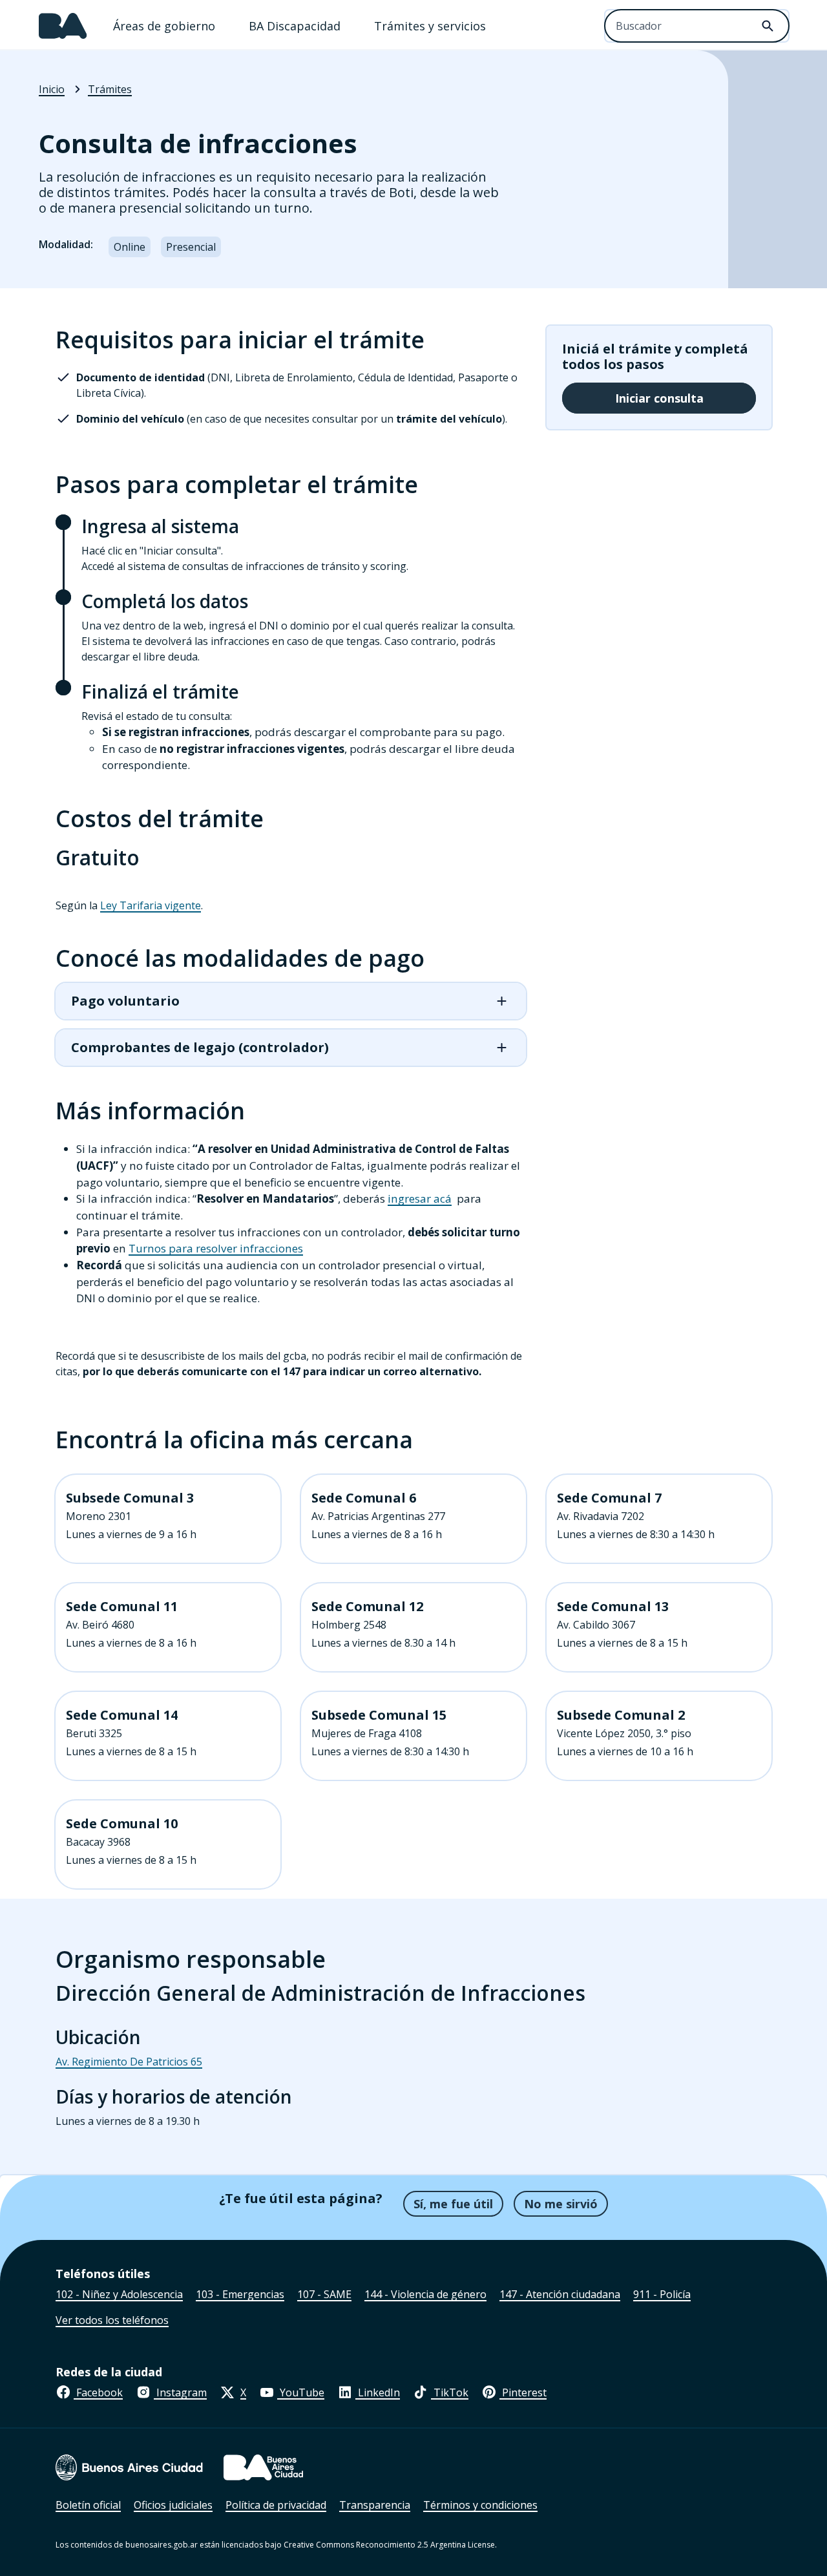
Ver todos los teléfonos (112, 2320)
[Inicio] (63, 26)
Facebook (98, 2392)
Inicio (52, 89)
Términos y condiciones (480, 2505)
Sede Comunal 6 (364, 1498)
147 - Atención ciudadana (560, 2294)
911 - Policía (662, 2294)
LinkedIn (378, 2392)
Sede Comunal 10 (122, 1824)
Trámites (110, 89)
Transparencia (375, 2505)
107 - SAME (324, 2294)
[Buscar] (768, 26)
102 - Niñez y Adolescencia (119, 2294)
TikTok (450, 2392)
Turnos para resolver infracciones (216, 1248)
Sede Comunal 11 (122, 1607)
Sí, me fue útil (453, 2204)
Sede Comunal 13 (613, 1607)
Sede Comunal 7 (609, 1498)
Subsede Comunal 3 (130, 1498)
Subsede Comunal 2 (621, 1715)
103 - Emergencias (240, 2294)
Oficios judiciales (173, 2505)
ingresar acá (420, 1198)
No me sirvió (561, 2204)
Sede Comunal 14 (122, 1715)
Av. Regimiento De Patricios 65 (129, 2062)
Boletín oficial (88, 2505)
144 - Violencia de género (425, 2294)
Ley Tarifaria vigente (151, 905)
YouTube (301, 2392)
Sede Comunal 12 (367, 1607)
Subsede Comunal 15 (379, 1715)
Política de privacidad (276, 2505)
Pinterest (523, 2392)
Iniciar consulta (659, 398)
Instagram (180, 2392)
